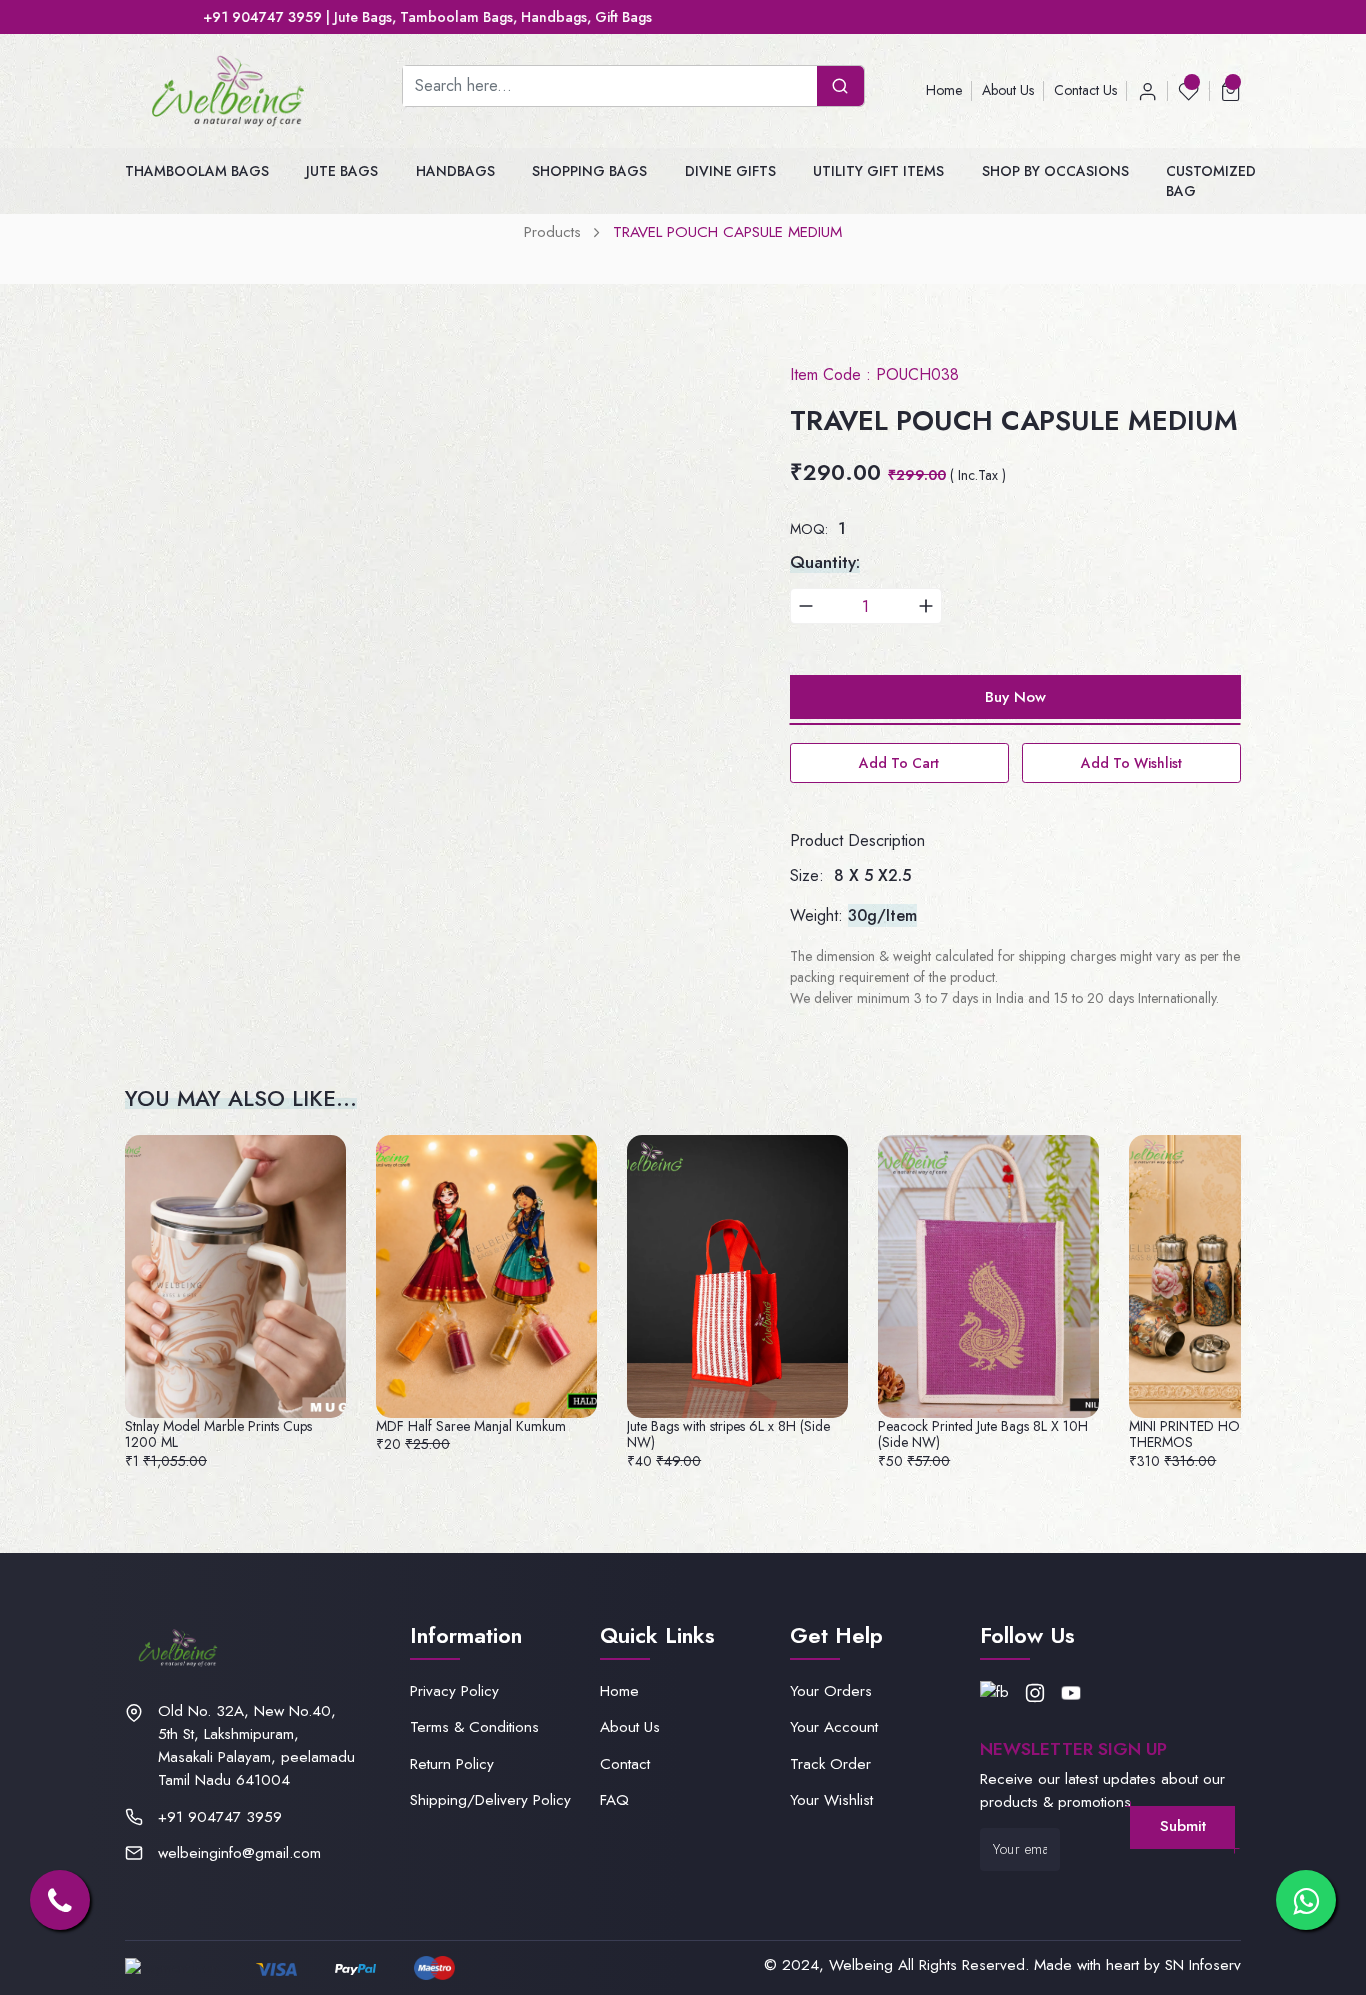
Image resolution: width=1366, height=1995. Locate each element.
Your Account (834, 1727)
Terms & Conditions (474, 1727)
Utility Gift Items (878, 171)
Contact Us (1085, 90)
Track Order (830, 1764)
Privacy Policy (454, 1691)
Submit (1183, 1826)
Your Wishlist (831, 1800)
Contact (625, 1764)
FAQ (614, 1800)
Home (944, 90)
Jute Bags (342, 171)
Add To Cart (899, 763)
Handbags (455, 171)
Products (552, 232)
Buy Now (1015, 697)
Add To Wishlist (1131, 763)
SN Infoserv (1203, 1965)
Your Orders (831, 1691)
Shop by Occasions (1055, 171)
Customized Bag (1211, 181)
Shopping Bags (589, 171)
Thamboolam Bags (197, 171)
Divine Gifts (730, 171)
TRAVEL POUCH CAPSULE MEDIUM (727, 232)
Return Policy (452, 1764)
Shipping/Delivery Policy (490, 1800)
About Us (1008, 90)
